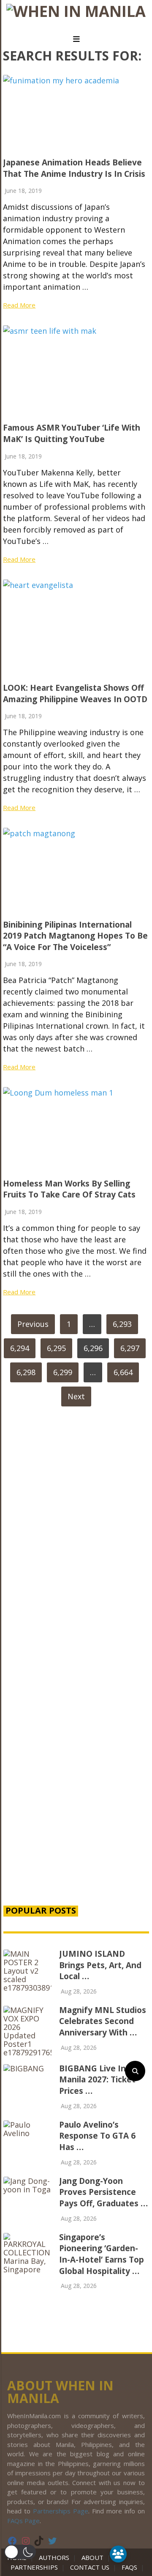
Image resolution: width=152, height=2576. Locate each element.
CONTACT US (90, 2567)
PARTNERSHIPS (34, 2567)
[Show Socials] (118, 2554)
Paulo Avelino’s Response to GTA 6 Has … (97, 2136)
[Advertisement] (76, 1804)
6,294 (20, 1348)
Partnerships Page (61, 2511)
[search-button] (135, 2071)
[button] (20, 2552)
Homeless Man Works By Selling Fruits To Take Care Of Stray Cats (69, 1189)
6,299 (63, 1372)
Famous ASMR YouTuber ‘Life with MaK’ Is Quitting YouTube (72, 433)
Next (76, 1396)
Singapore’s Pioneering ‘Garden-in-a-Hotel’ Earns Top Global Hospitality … (102, 2254)
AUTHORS (54, 2557)
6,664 (123, 1372)
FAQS (129, 2567)
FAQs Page (23, 2521)
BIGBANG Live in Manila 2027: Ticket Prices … (97, 2080)
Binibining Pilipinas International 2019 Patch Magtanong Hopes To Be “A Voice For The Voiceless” (75, 936)
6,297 (130, 1348)
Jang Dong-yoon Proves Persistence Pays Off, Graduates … (103, 2192)
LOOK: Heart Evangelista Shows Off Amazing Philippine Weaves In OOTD (75, 693)
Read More (19, 305)
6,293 (122, 1324)
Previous (33, 1324)
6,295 (56, 1348)
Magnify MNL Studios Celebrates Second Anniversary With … (103, 2021)
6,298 (26, 1372)
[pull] (76, 39)
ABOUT (92, 2557)
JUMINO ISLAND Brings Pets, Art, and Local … (100, 1965)
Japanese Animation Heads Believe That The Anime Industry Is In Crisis (74, 168)
